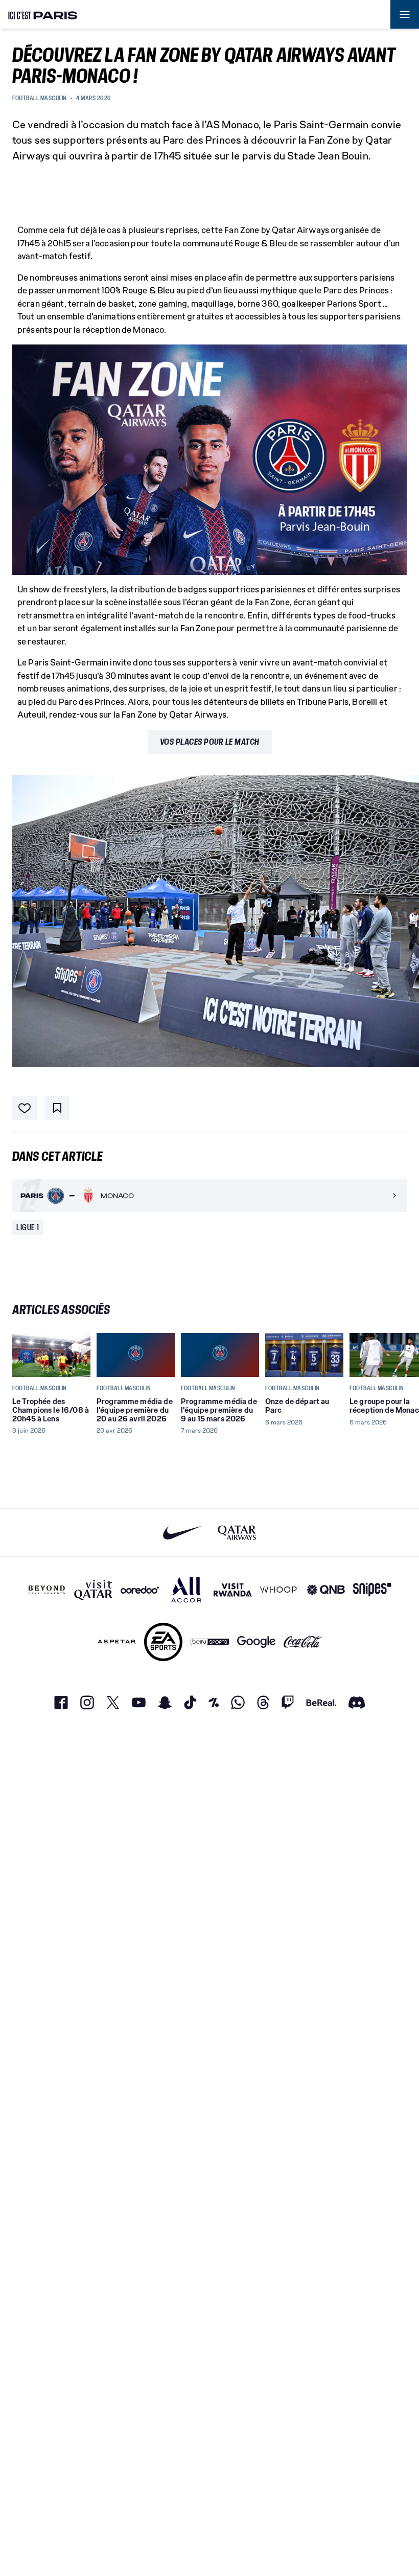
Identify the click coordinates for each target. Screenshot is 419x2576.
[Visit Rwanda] (233, 1590)
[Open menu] (405, 14)
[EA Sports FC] (163, 1642)
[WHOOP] (279, 1590)
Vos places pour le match (210, 742)
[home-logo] (43, 14)
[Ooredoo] (140, 1590)
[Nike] (182, 1533)
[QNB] (326, 1590)
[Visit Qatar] (93, 1590)
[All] (186, 1590)
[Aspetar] (117, 1642)
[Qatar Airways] (237, 1533)
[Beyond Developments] (47, 1590)
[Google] (256, 1642)
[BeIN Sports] (210, 1642)
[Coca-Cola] (303, 1642)
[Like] (25, 1108)
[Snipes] (372, 1590)
